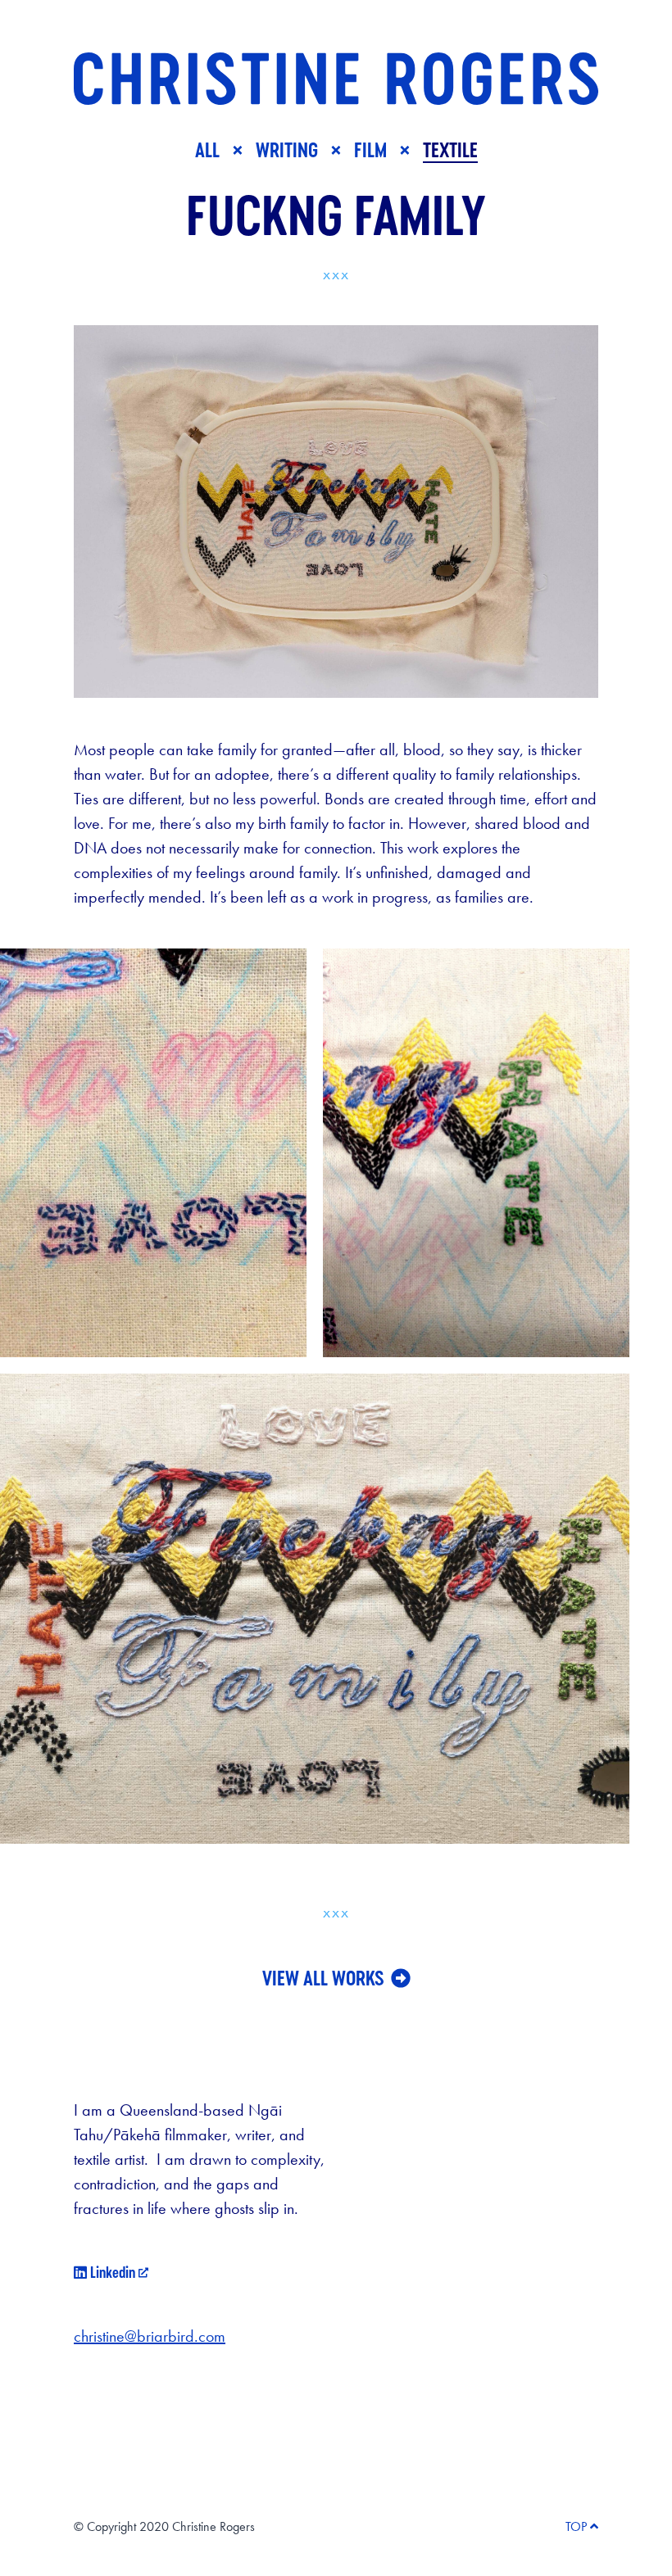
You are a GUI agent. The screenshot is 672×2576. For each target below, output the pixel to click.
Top (576, 2526)
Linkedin (111, 2272)
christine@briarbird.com (150, 2336)
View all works (323, 1978)
